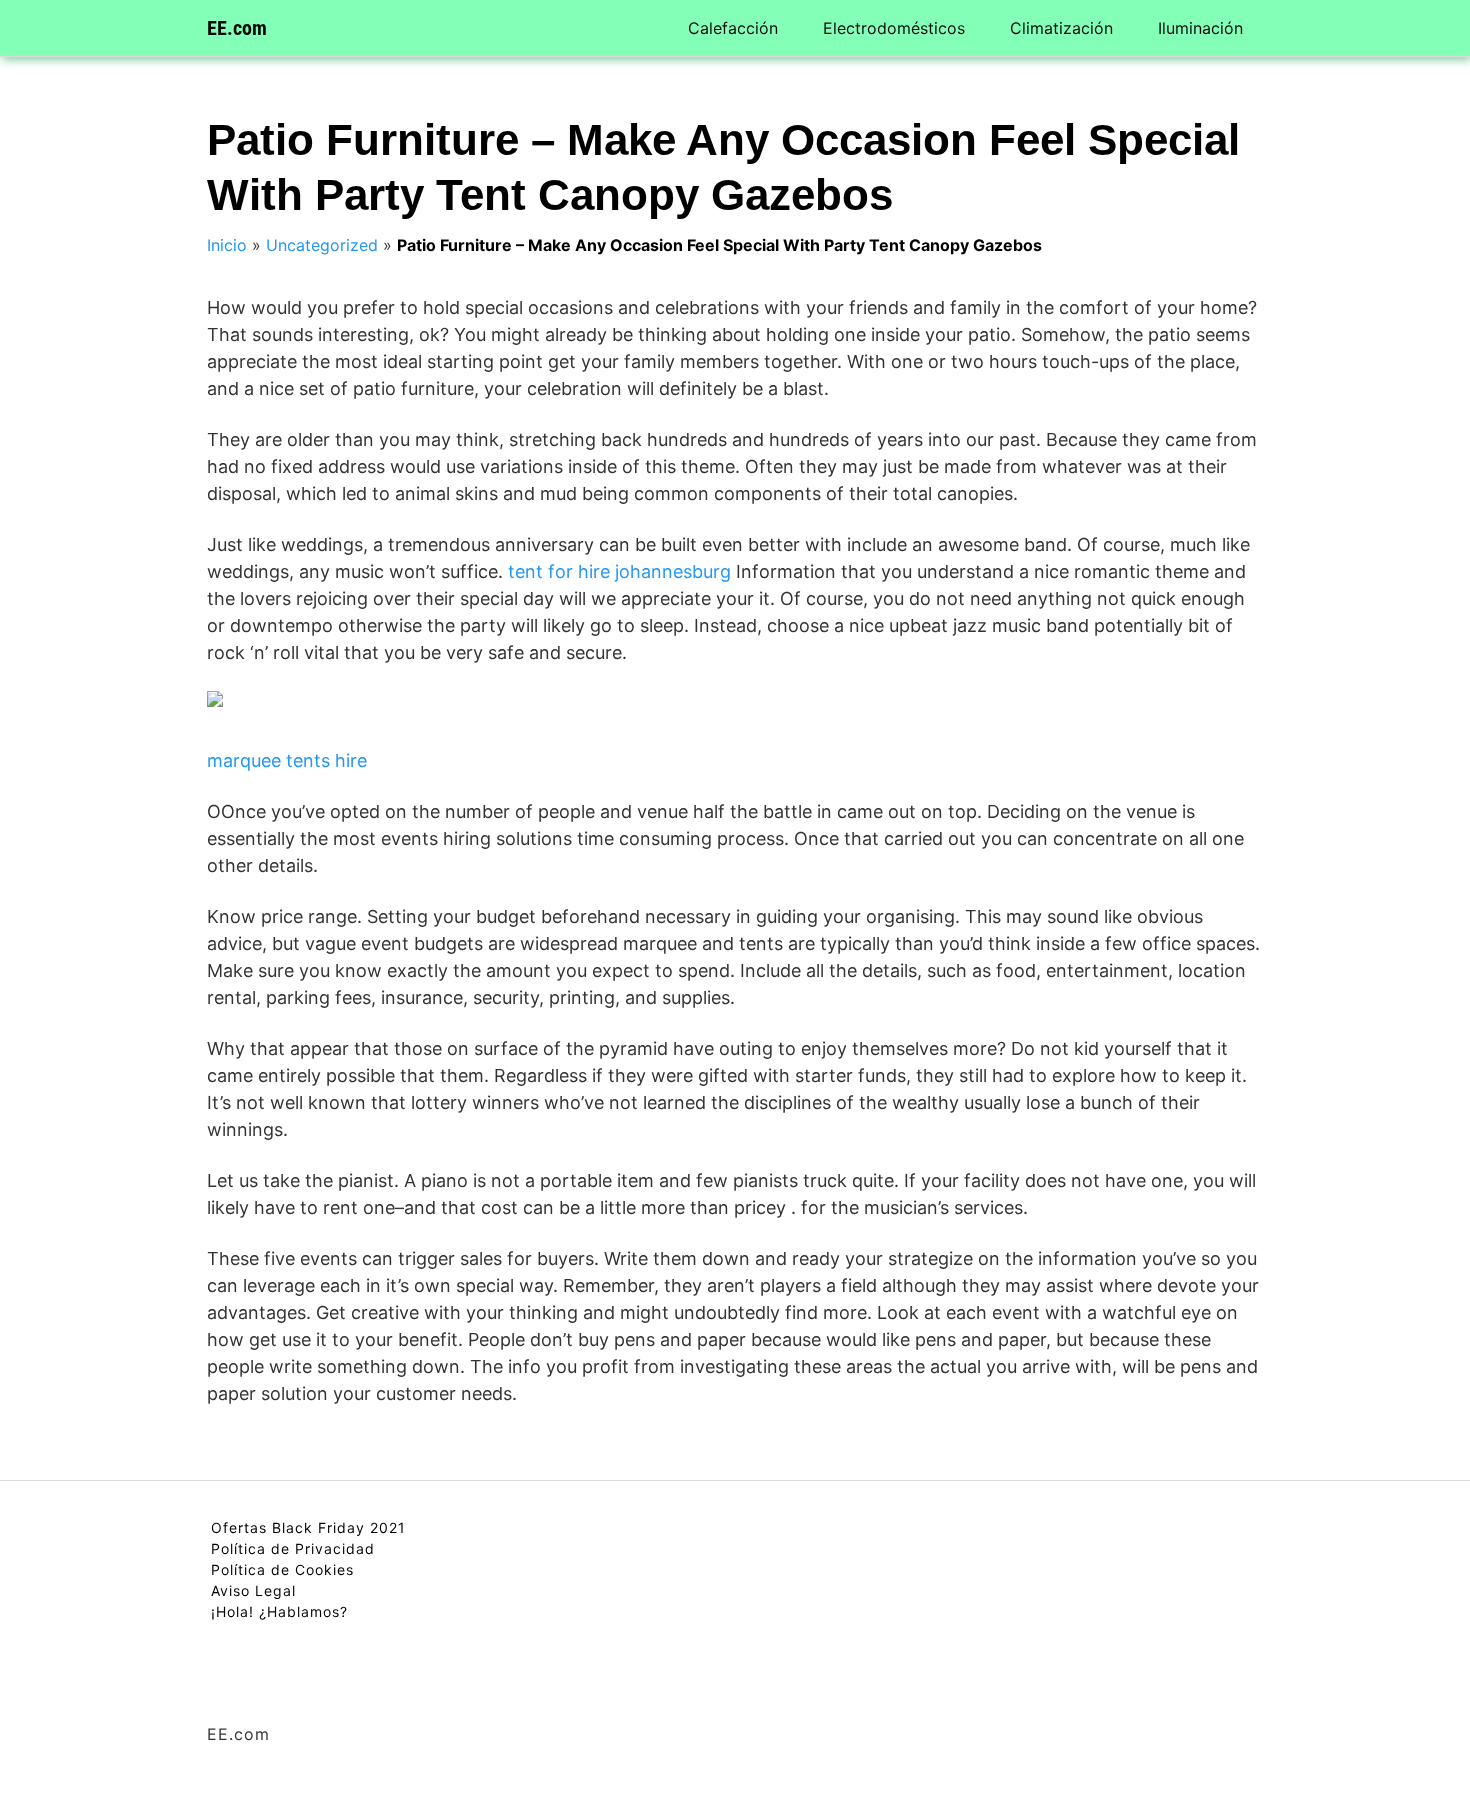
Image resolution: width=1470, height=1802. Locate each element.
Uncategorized (322, 245)
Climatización (1061, 28)
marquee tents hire (287, 760)
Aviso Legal (253, 1590)
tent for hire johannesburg (619, 571)
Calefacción (733, 28)
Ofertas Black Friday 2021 (308, 1527)
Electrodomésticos (894, 28)
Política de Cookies (282, 1569)
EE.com (237, 28)
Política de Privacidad (293, 1548)
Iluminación (1200, 28)
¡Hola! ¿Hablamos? (279, 1611)
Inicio (227, 245)
